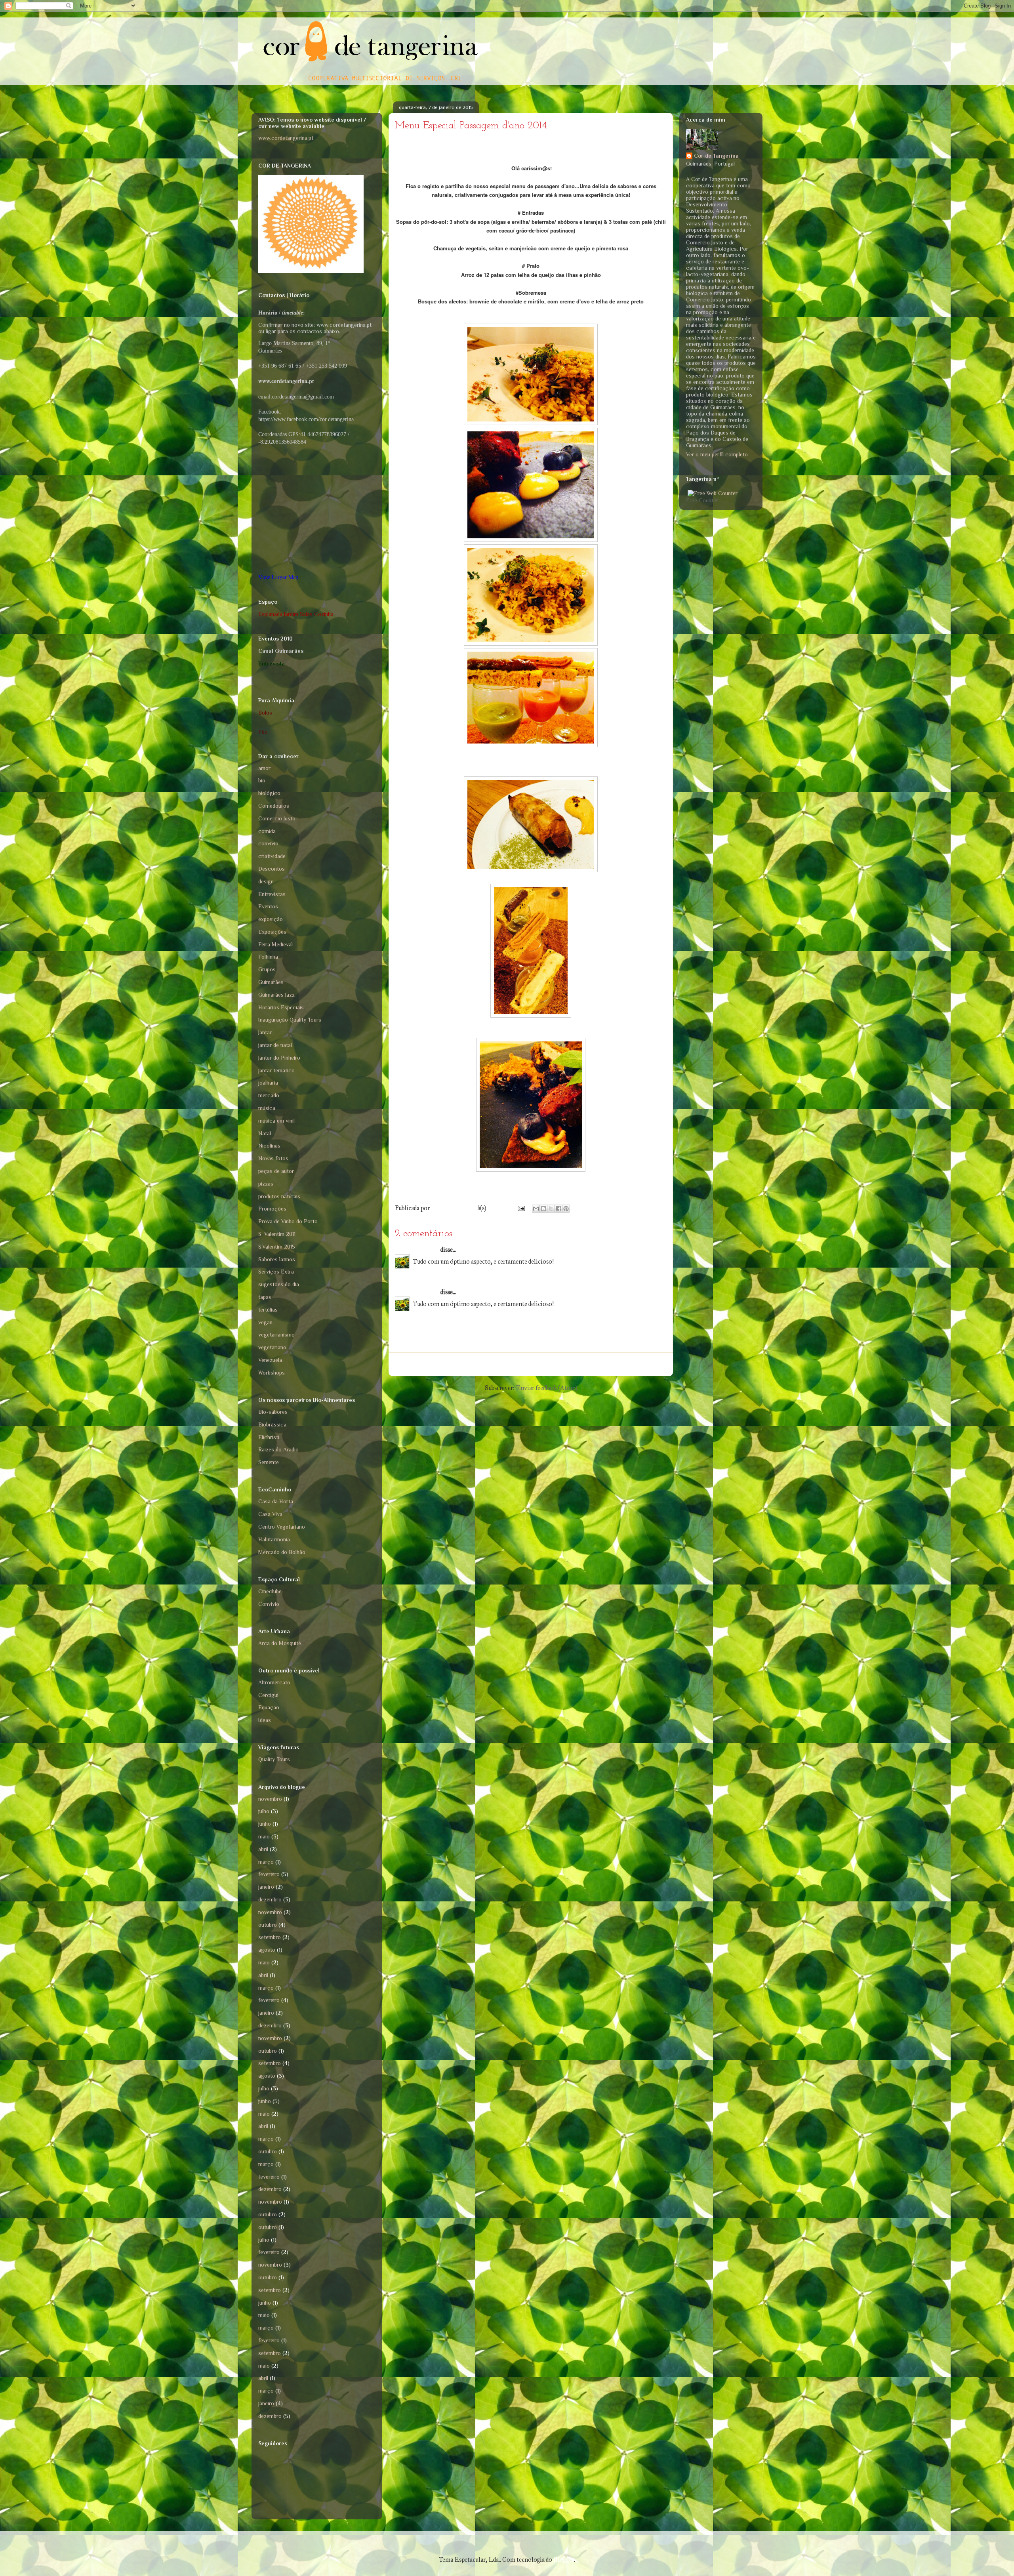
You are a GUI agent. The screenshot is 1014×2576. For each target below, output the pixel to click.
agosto (267, 1950)
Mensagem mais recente (433, 1364)
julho (264, 1811)
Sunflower (426, 1250)
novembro (270, 1799)
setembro (270, 1937)
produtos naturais (279, 1196)
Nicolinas (269, 1146)
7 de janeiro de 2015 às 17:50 (449, 1316)
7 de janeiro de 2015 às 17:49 (449, 1273)
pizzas (266, 1184)
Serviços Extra (276, 1272)
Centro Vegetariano (282, 1527)
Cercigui (268, 1695)
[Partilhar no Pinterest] (566, 1209)
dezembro (270, 1899)
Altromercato (274, 1682)
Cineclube (270, 1591)
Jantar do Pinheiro (279, 1058)
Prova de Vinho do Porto (288, 1221)
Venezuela (270, 1360)
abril (263, 1849)
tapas (265, 1297)
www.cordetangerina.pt (286, 138)
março (266, 1862)
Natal (265, 1133)
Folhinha (268, 957)
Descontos (272, 869)
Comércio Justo (277, 818)
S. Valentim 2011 (277, 1234)
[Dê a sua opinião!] (543, 1209)
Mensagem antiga (639, 1364)
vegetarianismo (276, 1335)
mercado (269, 1095)
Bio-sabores (273, 1412)
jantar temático (276, 1070)
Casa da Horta (276, 1501)
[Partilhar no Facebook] (558, 1209)
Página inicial (541, 1364)
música (267, 1108)
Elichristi (269, 1437)
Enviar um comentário (435, 1334)
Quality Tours (274, 1759)
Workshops (272, 1373)
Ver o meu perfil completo (717, 454)
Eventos (268, 906)
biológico (269, 793)
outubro (268, 1925)
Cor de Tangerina (716, 156)
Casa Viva (270, 1514)
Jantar (265, 1032)
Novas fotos (273, 1158)
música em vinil (276, 1121)
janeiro (266, 1887)
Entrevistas (272, 894)
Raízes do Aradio (278, 1449)
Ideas (265, 1720)
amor (264, 768)
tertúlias (268, 1310)
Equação (269, 1707)
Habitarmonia (274, 1539)
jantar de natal (275, 1045)
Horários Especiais (281, 1007)
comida (267, 831)
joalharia (268, 1083)
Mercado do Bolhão (282, 1552)
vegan (265, 1322)
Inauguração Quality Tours (290, 1020)
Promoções (272, 1209)
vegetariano (272, 1347)
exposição (271, 919)
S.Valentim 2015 (277, 1247)
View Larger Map (278, 577)
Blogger (564, 2560)
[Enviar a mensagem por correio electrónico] (520, 1208)
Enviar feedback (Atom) (546, 1388)
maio (264, 1836)
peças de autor (276, 1171)
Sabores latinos (277, 1259)
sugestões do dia (279, 1284)
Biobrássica (272, 1424)
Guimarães (271, 982)
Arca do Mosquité (280, 1643)
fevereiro (269, 1874)
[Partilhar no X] (551, 1209)
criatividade (272, 856)
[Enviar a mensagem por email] (536, 1209)
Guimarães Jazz (276, 995)
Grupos (267, 969)
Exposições (272, 932)
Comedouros (274, 806)
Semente (269, 1462)
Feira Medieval (275, 944)
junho (265, 1824)
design (266, 881)
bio (262, 780)
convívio (268, 843)
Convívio (269, 1604)
